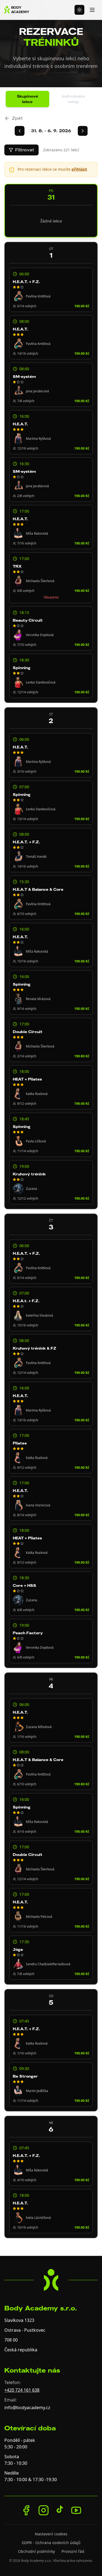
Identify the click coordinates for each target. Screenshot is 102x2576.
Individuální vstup (73, 99)
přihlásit (79, 169)
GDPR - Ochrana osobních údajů (51, 2543)
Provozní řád (73, 2551)
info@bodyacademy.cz (27, 2408)
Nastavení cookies (51, 2534)
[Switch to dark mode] (79, 10)
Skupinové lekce (27, 99)
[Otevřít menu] (92, 10)
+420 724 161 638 (22, 2390)
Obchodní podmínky (36, 2551)
